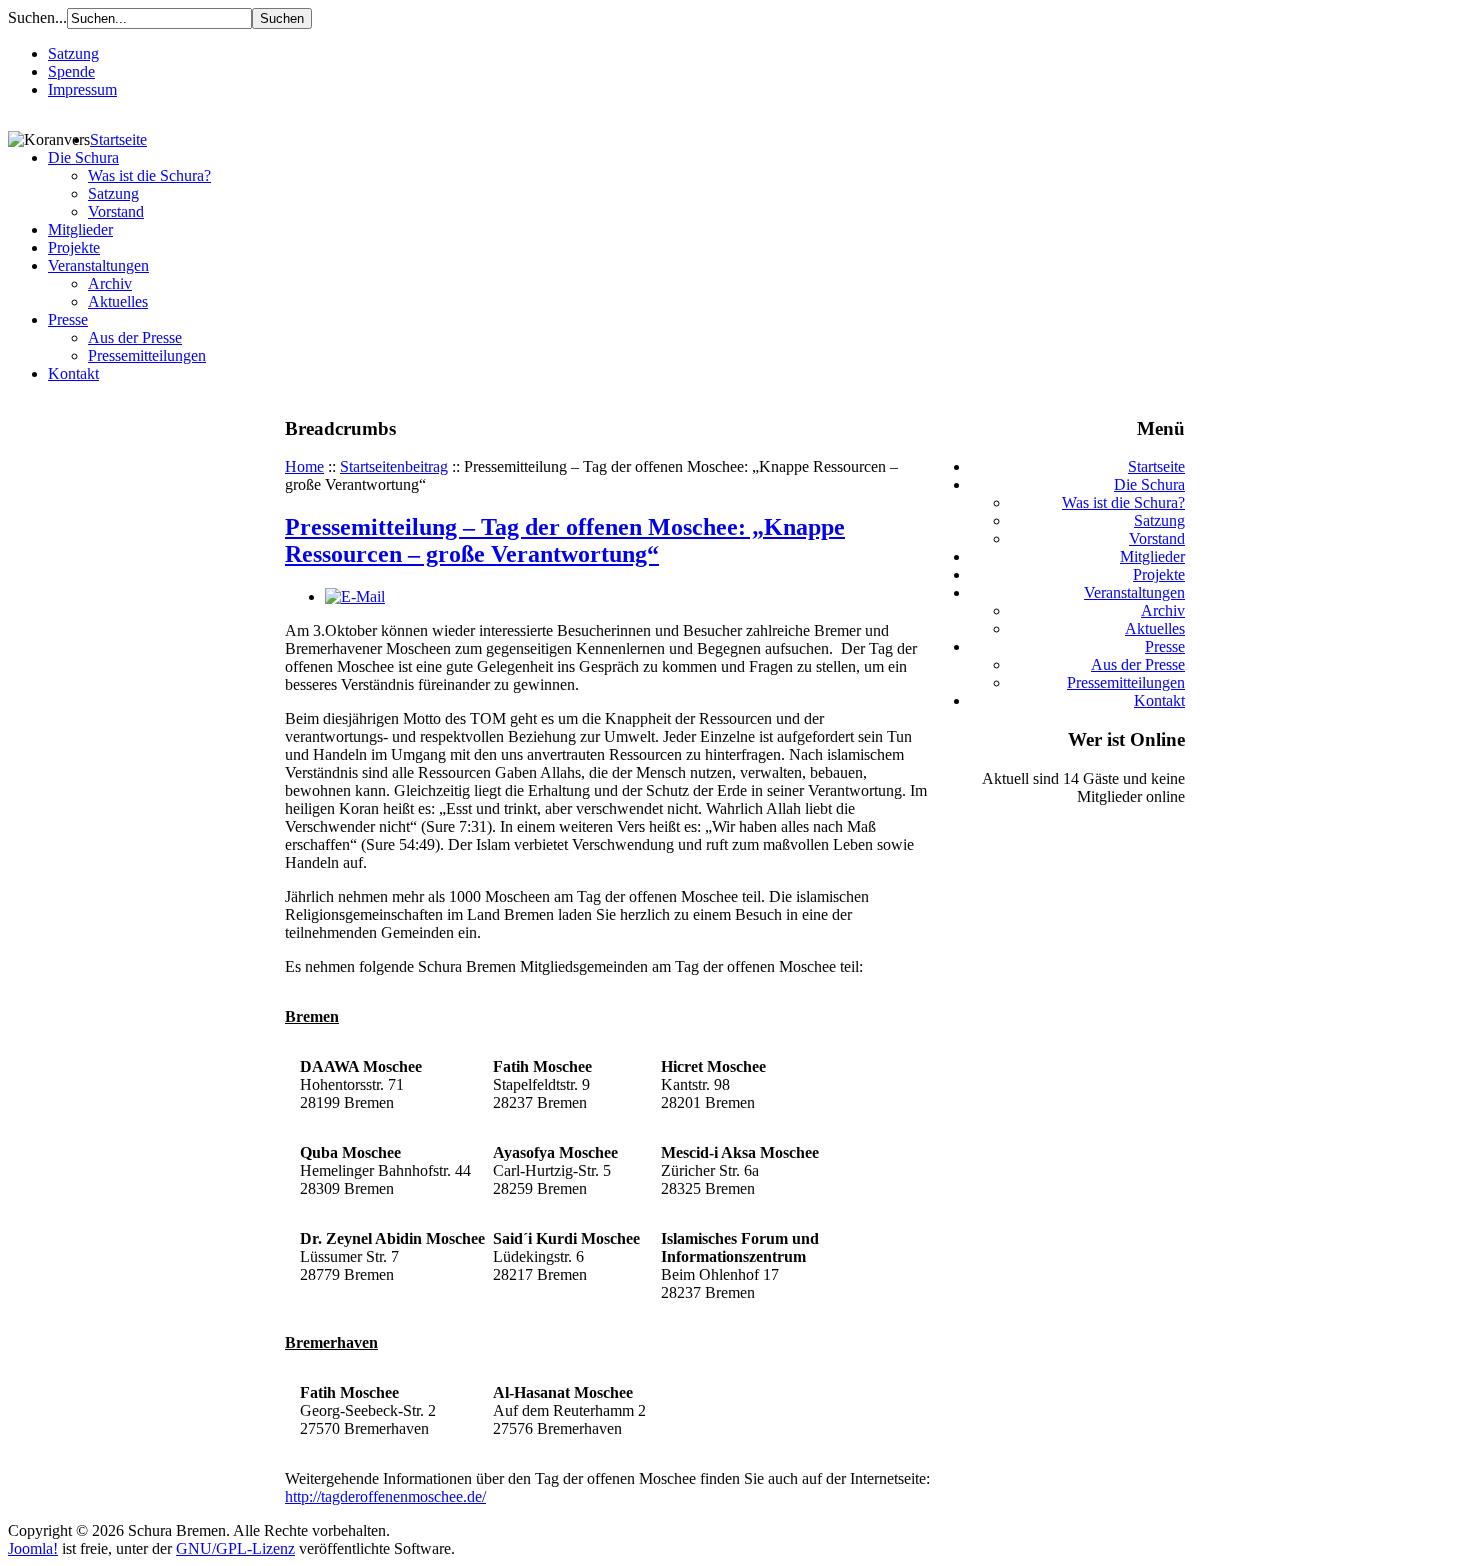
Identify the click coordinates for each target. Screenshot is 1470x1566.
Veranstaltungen (98, 265)
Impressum (82, 89)
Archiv (110, 283)
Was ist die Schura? (149, 175)
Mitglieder (80, 229)
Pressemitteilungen (147, 355)
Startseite (118, 139)
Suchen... (37, 17)
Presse (68, 319)
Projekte (74, 247)
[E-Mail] (355, 596)
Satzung (73, 53)
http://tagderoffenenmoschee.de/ (385, 1496)
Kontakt (73, 373)
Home (304, 466)
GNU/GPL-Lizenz (235, 1548)
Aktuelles (118, 301)
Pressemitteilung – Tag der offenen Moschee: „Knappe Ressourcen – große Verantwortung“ (565, 540)
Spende (71, 71)
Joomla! (33, 1548)
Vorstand (116, 211)
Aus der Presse (135, 337)
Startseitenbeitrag (394, 466)
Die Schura (83, 157)
